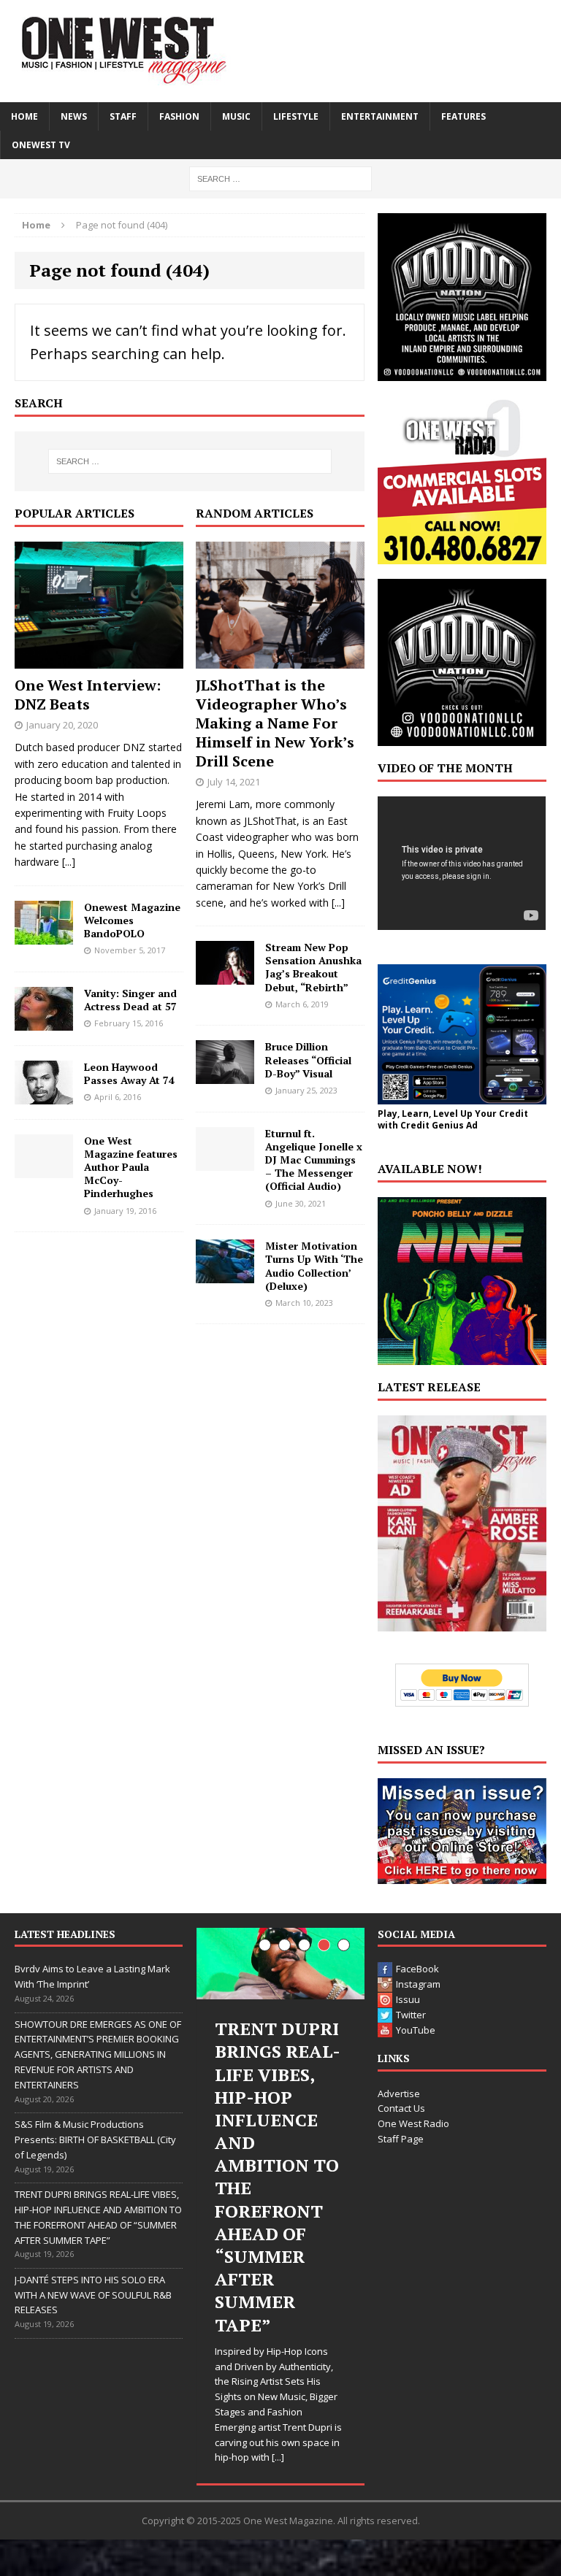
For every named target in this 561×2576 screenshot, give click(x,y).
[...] (69, 862)
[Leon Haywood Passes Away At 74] (44, 1095)
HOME (24, 116)
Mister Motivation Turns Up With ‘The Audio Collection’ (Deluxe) (314, 1266)
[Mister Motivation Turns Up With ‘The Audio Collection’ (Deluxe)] (225, 1275)
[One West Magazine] (280, 51)
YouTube (416, 2030)
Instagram (418, 1984)
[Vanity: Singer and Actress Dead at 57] (44, 1022)
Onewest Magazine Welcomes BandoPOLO (132, 920)
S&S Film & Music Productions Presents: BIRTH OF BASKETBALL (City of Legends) (95, 2139)
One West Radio (413, 2123)
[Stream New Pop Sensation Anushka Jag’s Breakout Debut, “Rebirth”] (225, 976)
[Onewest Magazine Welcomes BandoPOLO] (44, 935)
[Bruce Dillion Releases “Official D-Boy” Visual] (225, 1076)
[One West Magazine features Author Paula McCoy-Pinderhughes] (44, 1169)
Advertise (399, 2094)
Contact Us (401, 2108)
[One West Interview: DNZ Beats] (99, 660)
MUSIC (236, 116)
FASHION (179, 116)
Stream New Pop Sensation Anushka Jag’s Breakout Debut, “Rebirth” (313, 967)
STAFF (123, 116)
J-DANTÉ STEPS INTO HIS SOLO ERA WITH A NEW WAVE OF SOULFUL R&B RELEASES (93, 2295)
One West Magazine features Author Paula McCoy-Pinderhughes (131, 1167)
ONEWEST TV (41, 145)
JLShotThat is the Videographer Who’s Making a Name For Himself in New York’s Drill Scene (275, 723)
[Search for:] (280, 178)
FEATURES (463, 116)
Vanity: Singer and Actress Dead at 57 (130, 1000)
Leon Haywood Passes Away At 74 (129, 1073)
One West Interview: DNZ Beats (88, 695)
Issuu (408, 1999)
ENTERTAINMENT (380, 116)
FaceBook (417, 1969)
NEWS (74, 116)
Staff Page (401, 2139)
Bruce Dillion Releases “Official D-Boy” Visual (308, 1060)
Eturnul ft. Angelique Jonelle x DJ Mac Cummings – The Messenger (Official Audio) (314, 1160)
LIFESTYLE (296, 116)
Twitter (411, 2015)
